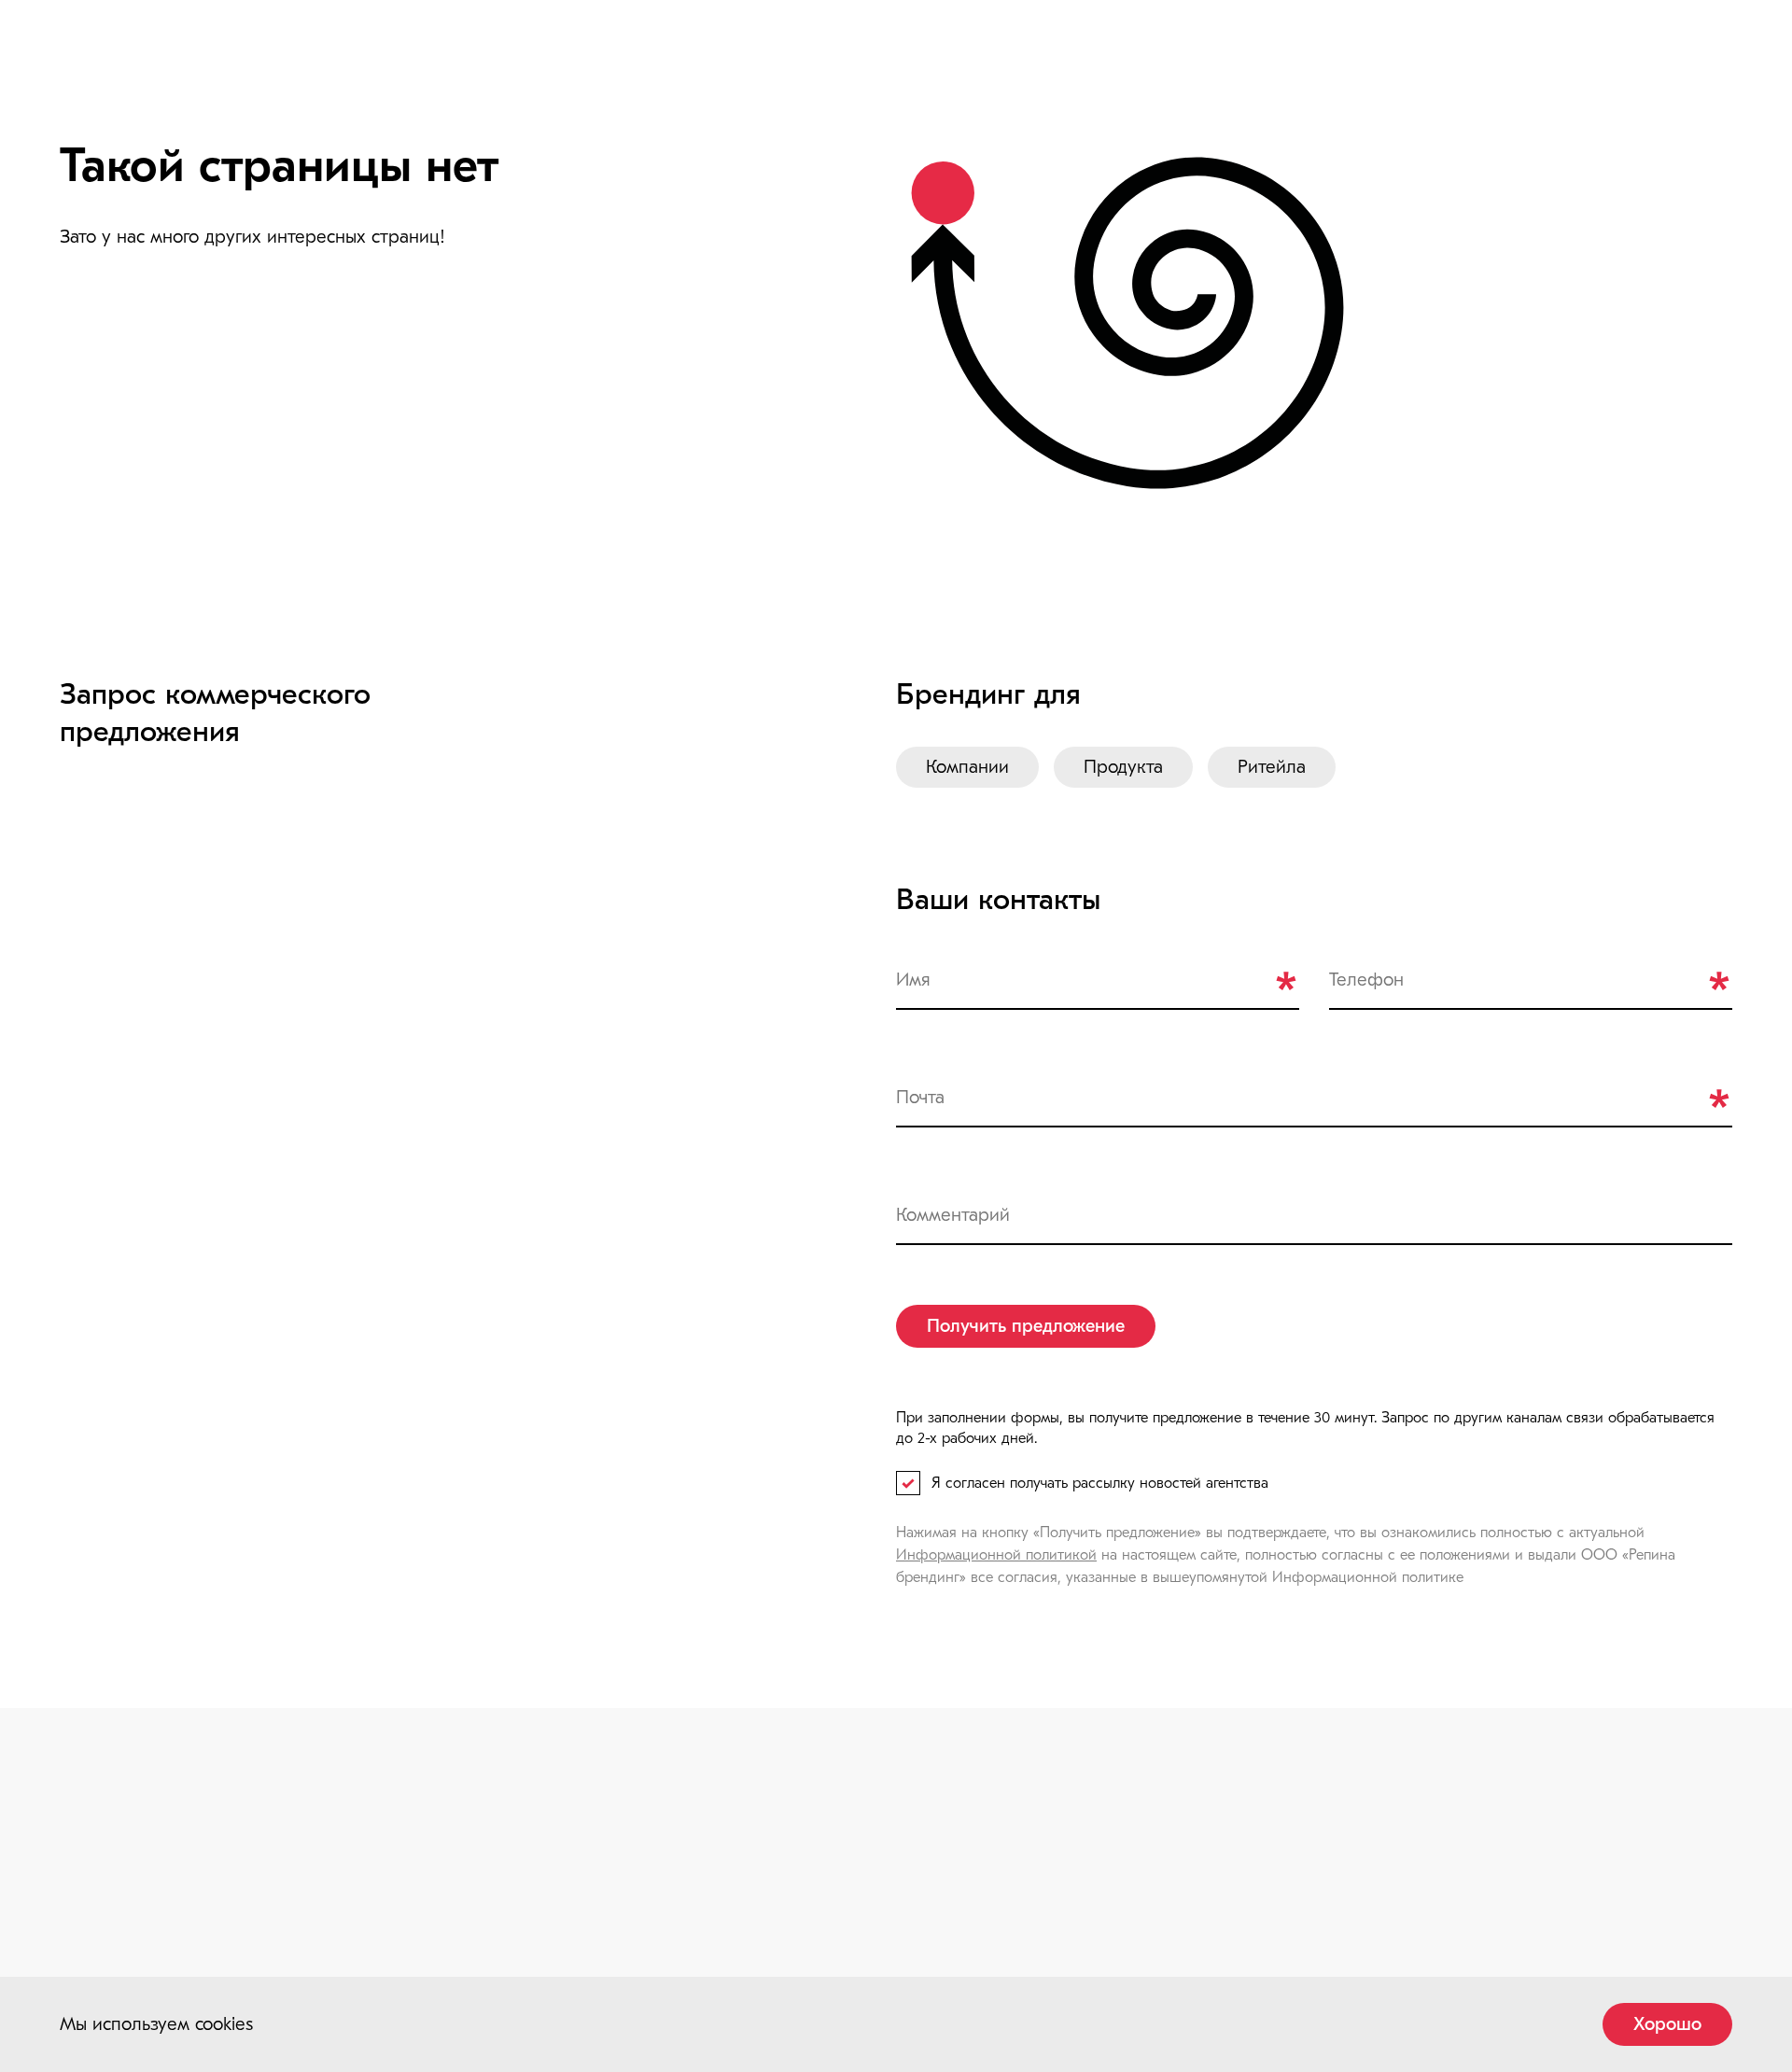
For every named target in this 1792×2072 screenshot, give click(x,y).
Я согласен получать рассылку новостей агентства (1100, 1483)
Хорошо (1667, 2024)
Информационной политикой (996, 1555)
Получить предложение (1026, 1326)
